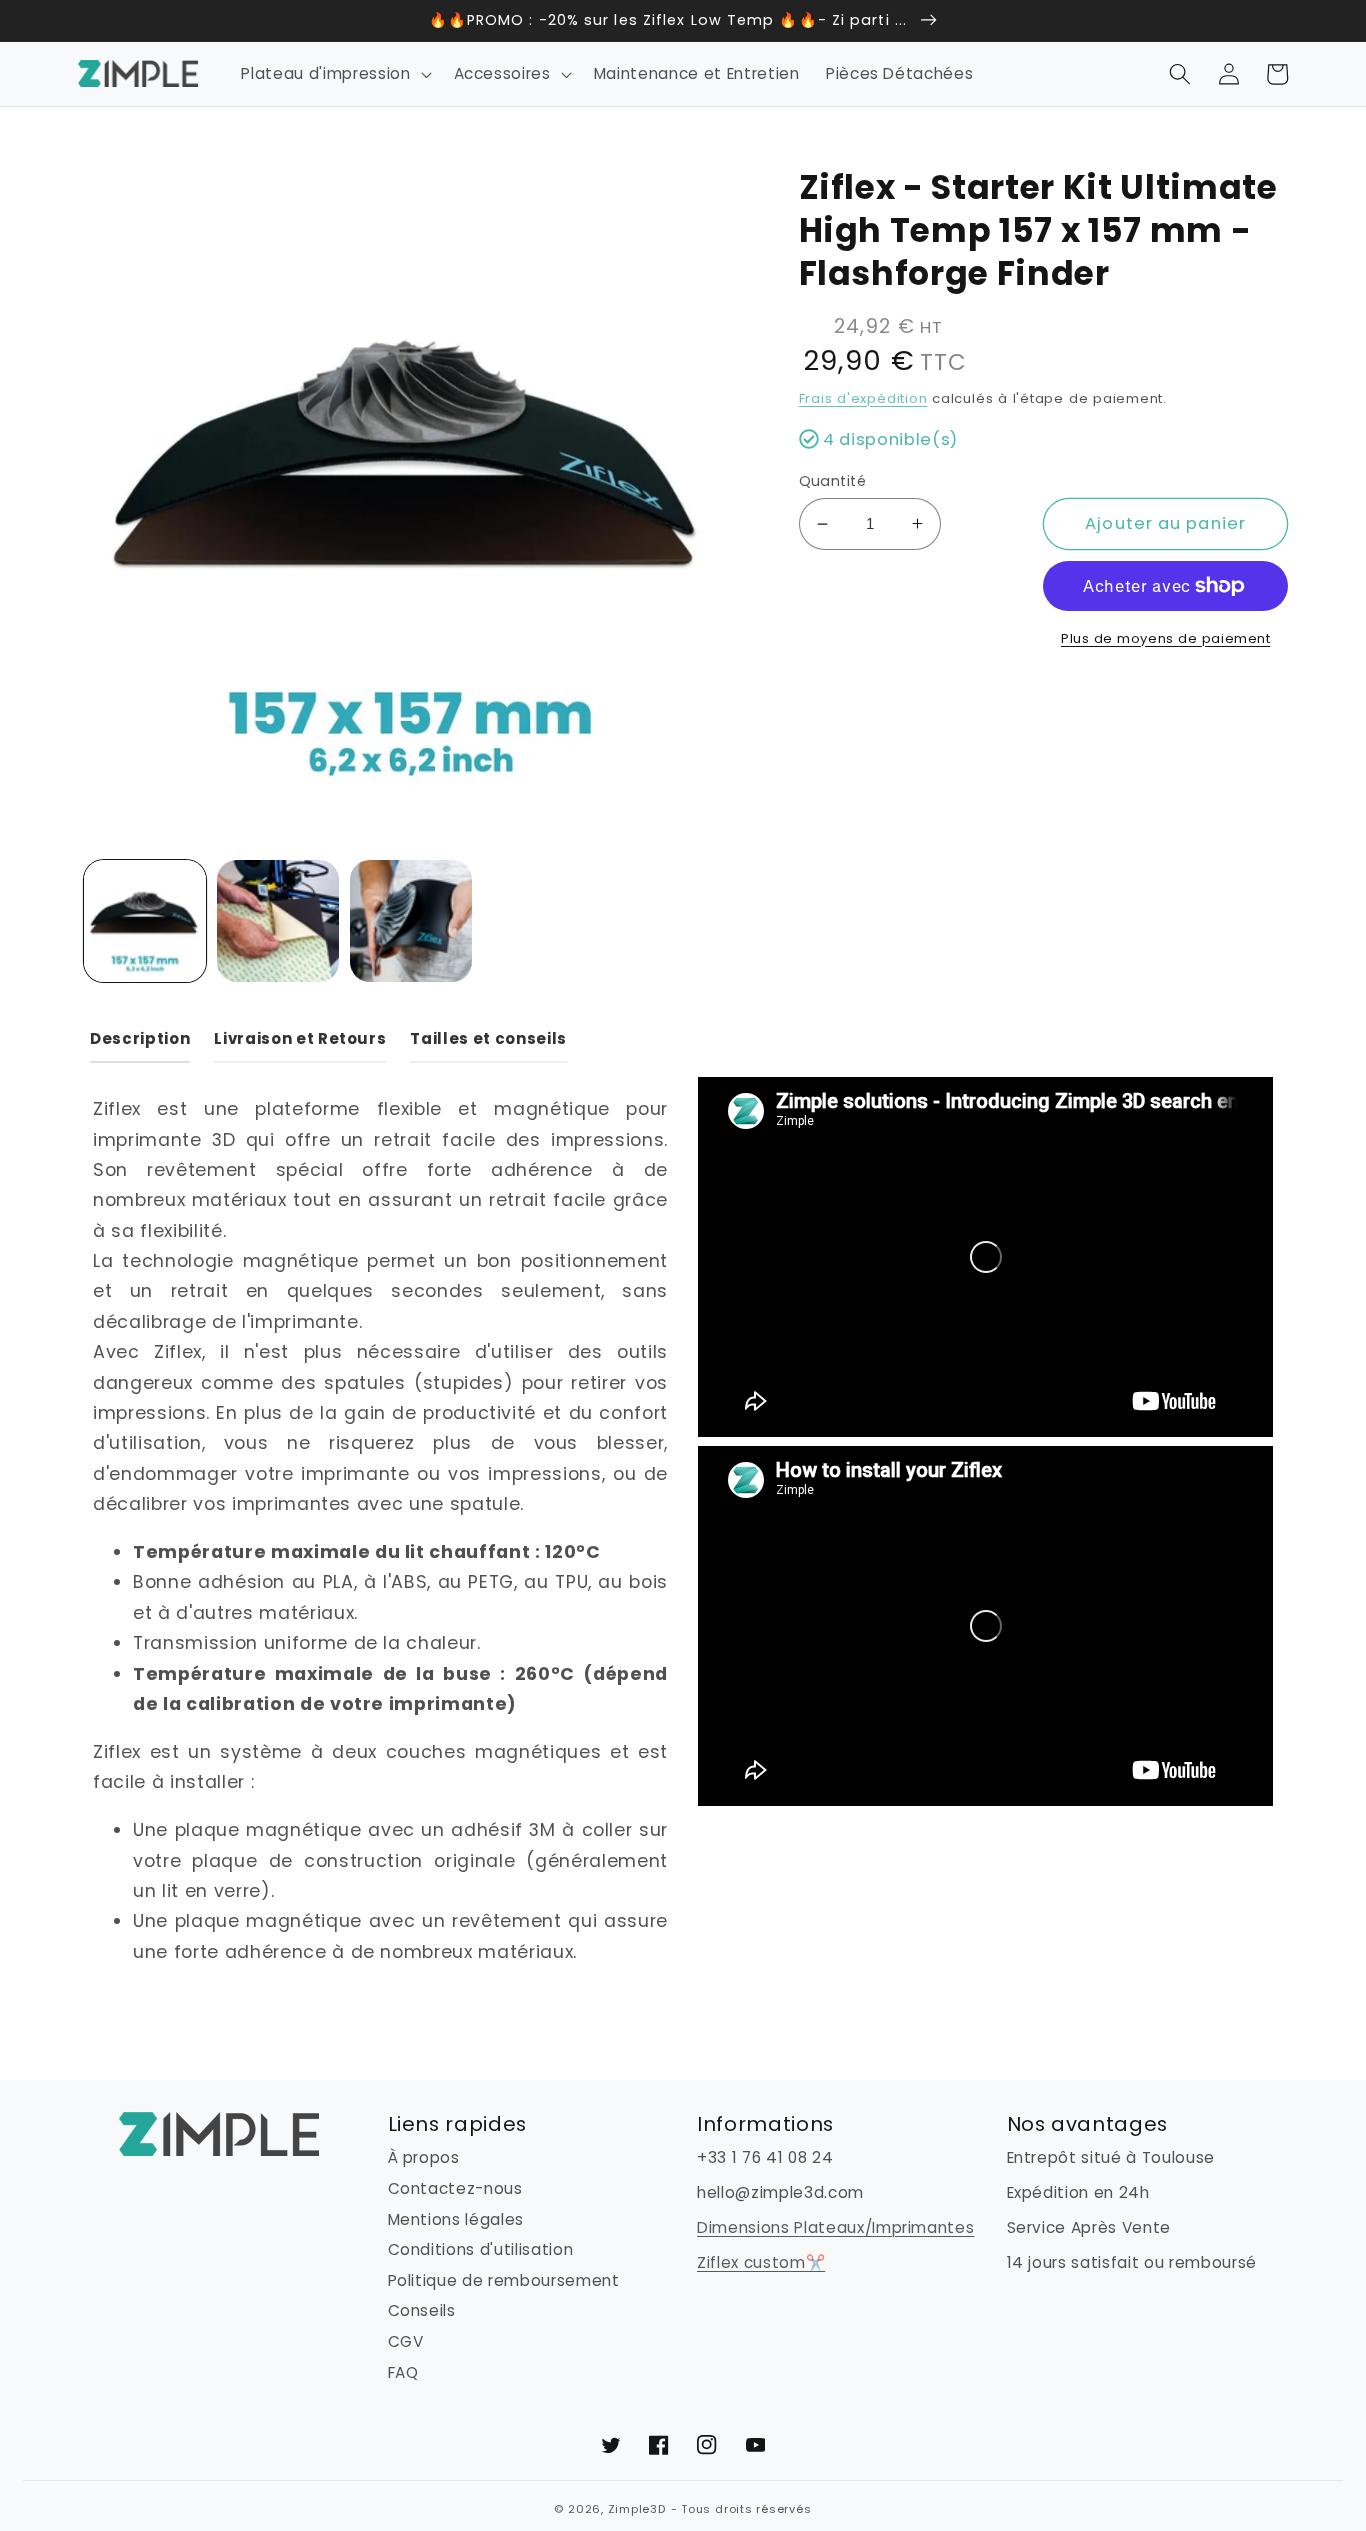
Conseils (422, 2310)
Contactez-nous (455, 2188)
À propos (424, 2158)
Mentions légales (456, 2219)
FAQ (403, 2372)
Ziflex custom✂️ (761, 2262)
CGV (406, 2341)
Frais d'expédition (863, 398)
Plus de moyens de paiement (1165, 638)
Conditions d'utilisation (481, 2249)
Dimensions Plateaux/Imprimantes (835, 2227)
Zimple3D (637, 2509)
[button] (334, 74)
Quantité (833, 481)
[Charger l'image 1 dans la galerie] (145, 921)
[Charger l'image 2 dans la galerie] (278, 921)
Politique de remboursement (504, 2280)
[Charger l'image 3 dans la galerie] (411, 921)
